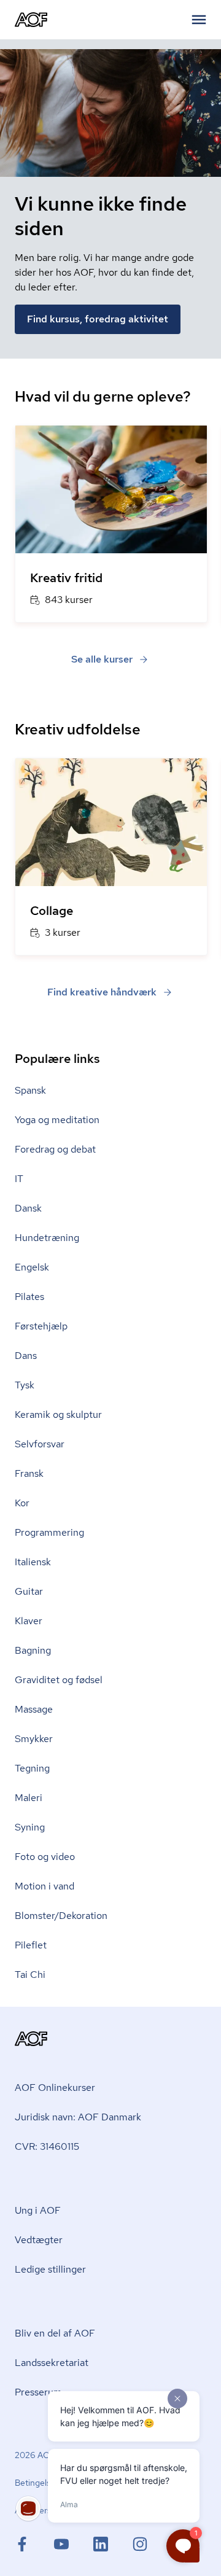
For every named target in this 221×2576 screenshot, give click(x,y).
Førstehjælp (41, 1326)
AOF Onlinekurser (55, 2088)
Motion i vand (45, 1886)
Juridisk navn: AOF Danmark (78, 2117)
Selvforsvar (40, 1444)
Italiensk (33, 1562)
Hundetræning (47, 1238)
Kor (22, 1503)
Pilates (29, 1297)
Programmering (49, 1532)
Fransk (29, 1473)
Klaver (29, 1621)
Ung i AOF (38, 2210)
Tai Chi (30, 1975)
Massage (34, 1709)
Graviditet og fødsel (59, 1680)
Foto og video (45, 1857)
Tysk (25, 1385)
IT (19, 1179)
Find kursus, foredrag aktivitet (98, 319)
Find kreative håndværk (102, 992)
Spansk (30, 1090)
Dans (26, 1356)
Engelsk (32, 1267)
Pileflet (31, 1945)
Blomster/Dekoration (61, 1916)
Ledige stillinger (50, 2269)
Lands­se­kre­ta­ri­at (52, 2363)
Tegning (32, 1768)
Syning (30, 1827)
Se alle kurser (102, 659)
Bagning (33, 1650)
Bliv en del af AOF (55, 2333)
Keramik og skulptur (58, 1414)
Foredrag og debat (55, 1149)
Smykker (34, 1739)
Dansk (28, 1208)
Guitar (29, 1591)
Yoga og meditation (57, 1120)
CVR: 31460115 (47, 2146)
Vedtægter (39, 2240)
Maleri (29, 1798)
